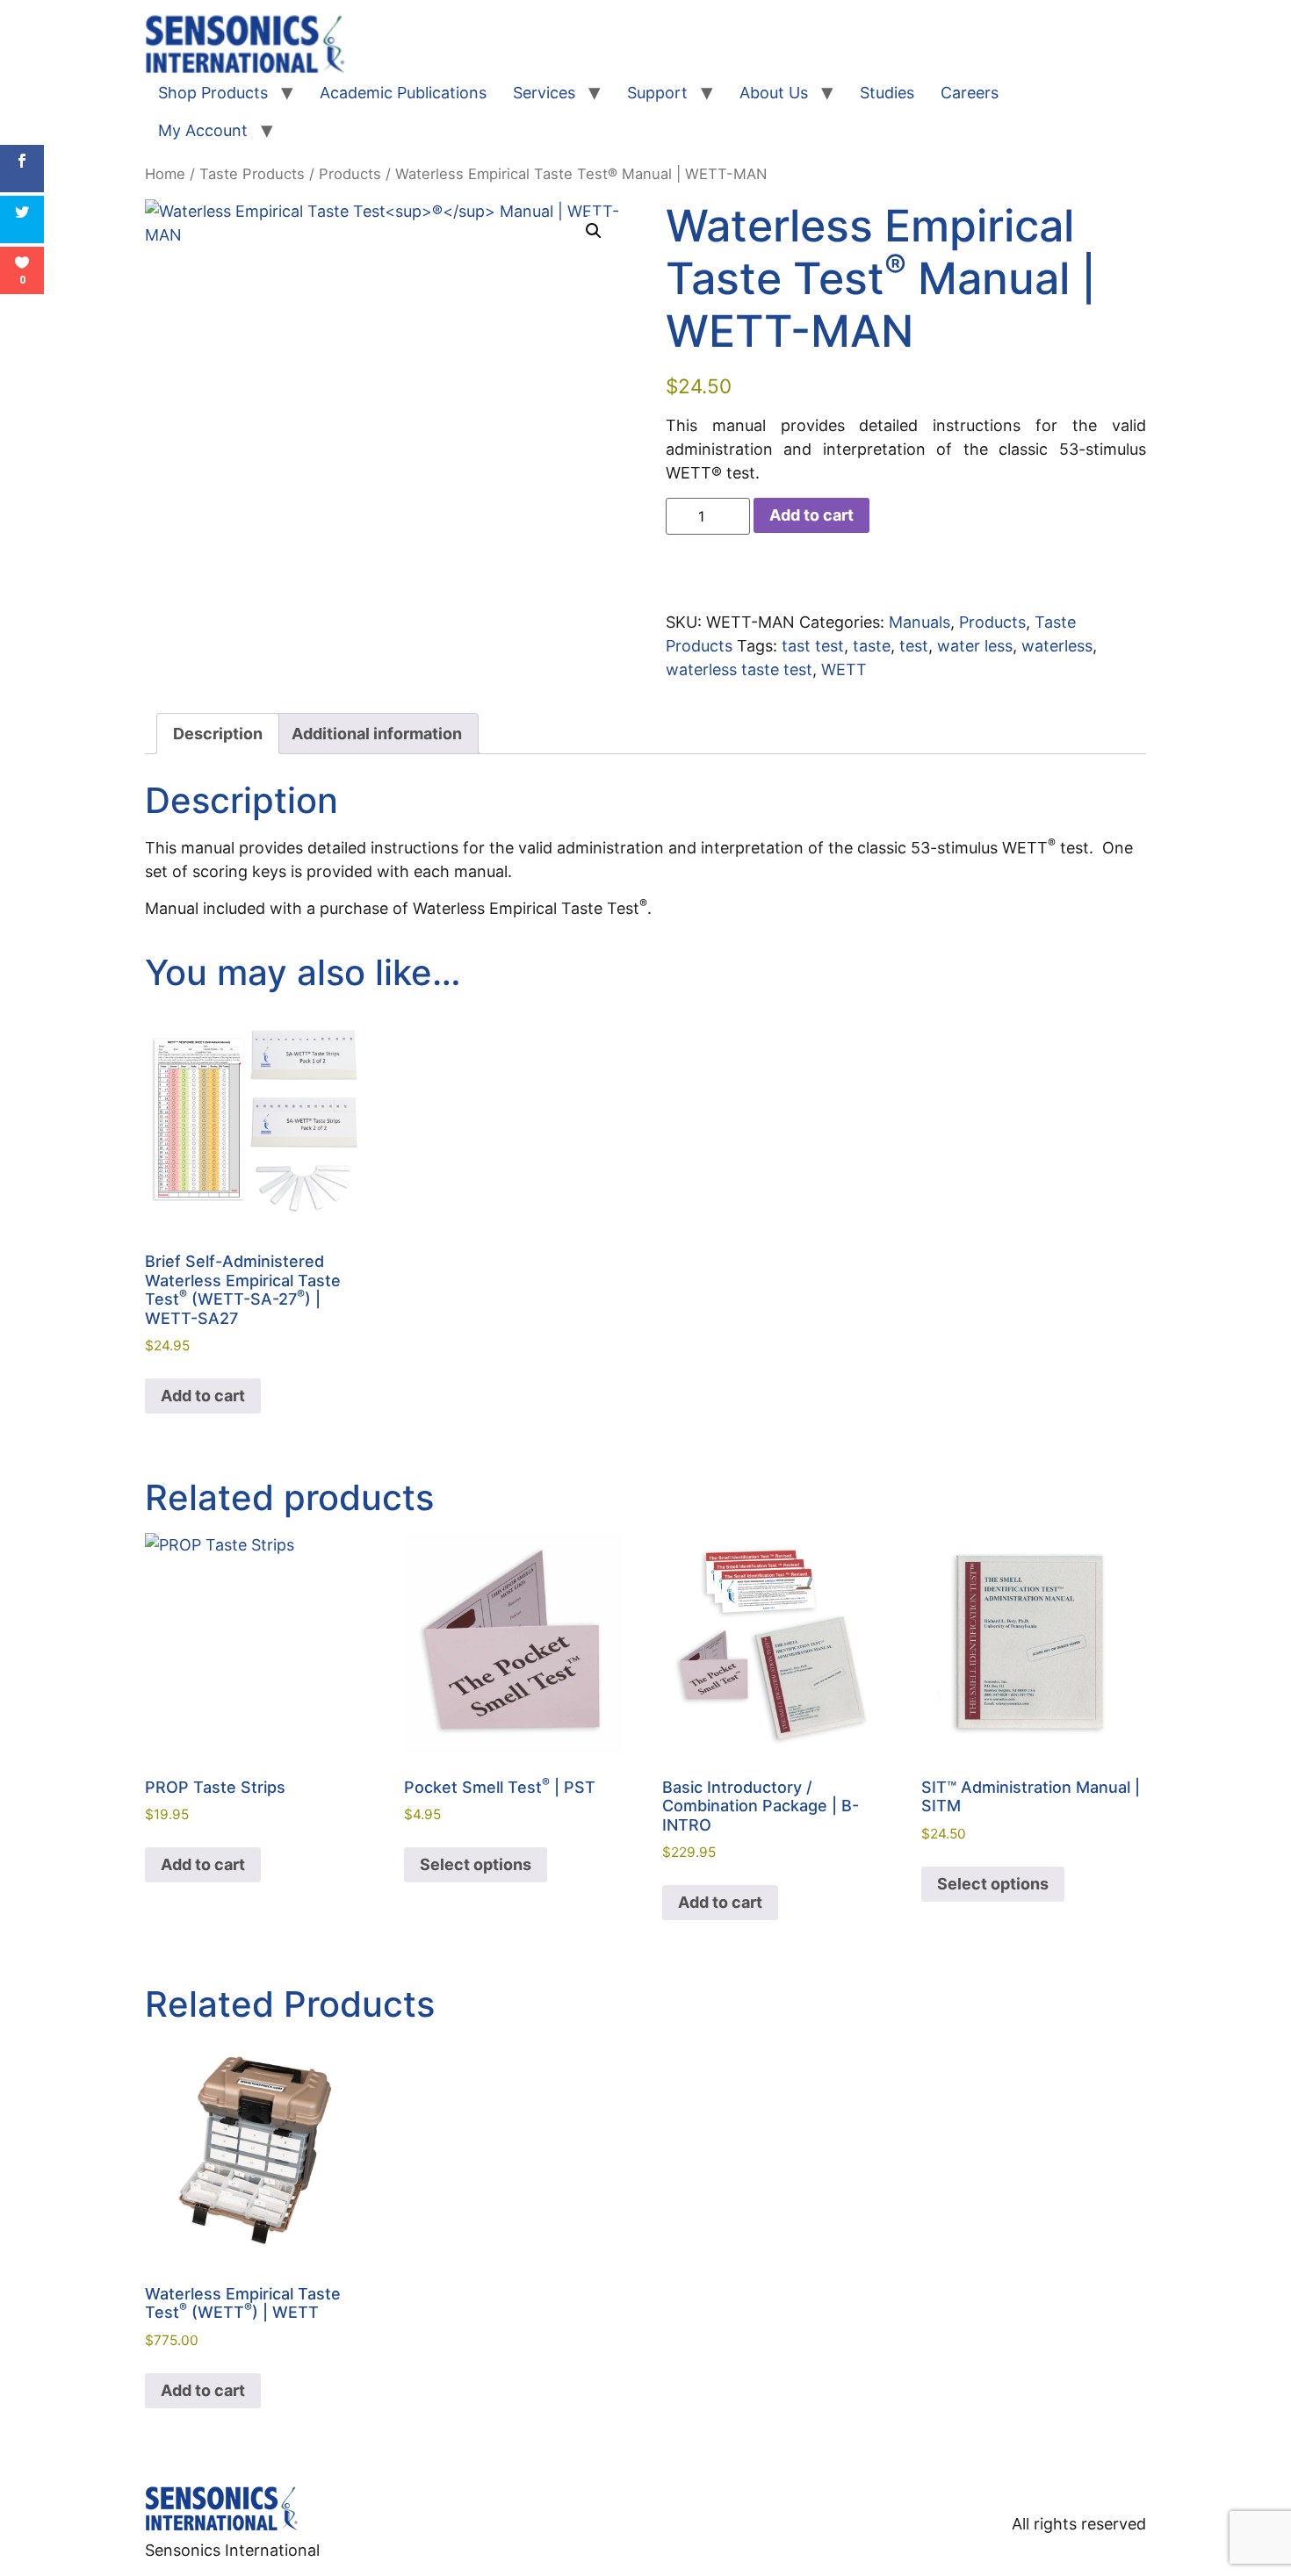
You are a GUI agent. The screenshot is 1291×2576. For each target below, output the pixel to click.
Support (657, 93)
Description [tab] (218, 734)
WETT (844, 669)
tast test (813, 646)
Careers (970, 93)
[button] (594, 231)
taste (872, 646)
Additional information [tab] (377, 734)
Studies (887, 93)
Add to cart (811, 515)
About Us (774, 93)
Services (544, 93)
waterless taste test (739, 669)
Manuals (920, 622)
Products (350, 174)
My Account (203, 130)
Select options (476, 1864)
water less (975, 646)
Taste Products (252, 174)
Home (165, 174)
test (914, 646)
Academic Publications (403, 93)
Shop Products (213, 93)
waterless (1057, 646)
